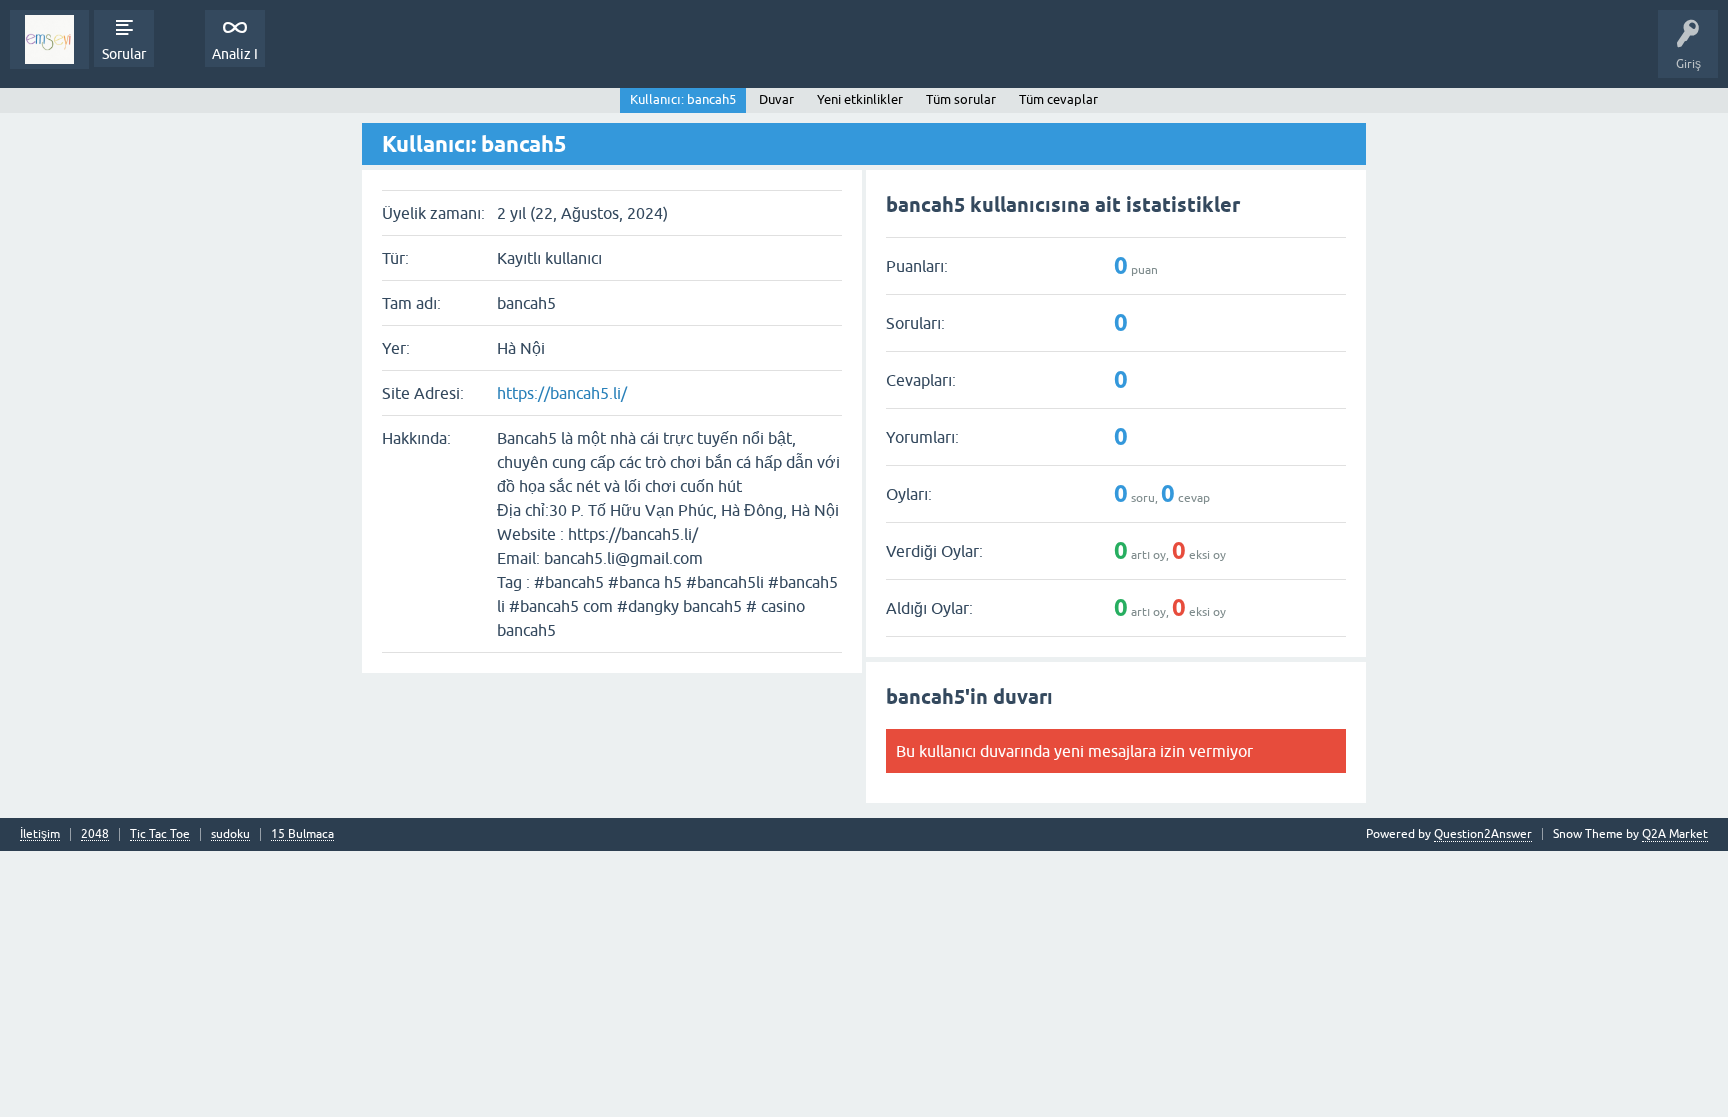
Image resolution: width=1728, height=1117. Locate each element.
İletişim (40, 834)
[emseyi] (49, 39)
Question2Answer (1483, 834)
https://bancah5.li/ (562, 393)
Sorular (124, 54)
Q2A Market (1675, 834)
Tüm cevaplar (1058, 99)
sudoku (230, 834)
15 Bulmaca (302, 834)
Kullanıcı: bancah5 (683, 99)
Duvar (776, 99)
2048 (95, 834)
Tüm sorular (961, 99)
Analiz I (235, 54)
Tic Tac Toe (160, 834)
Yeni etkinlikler (860, 99)
